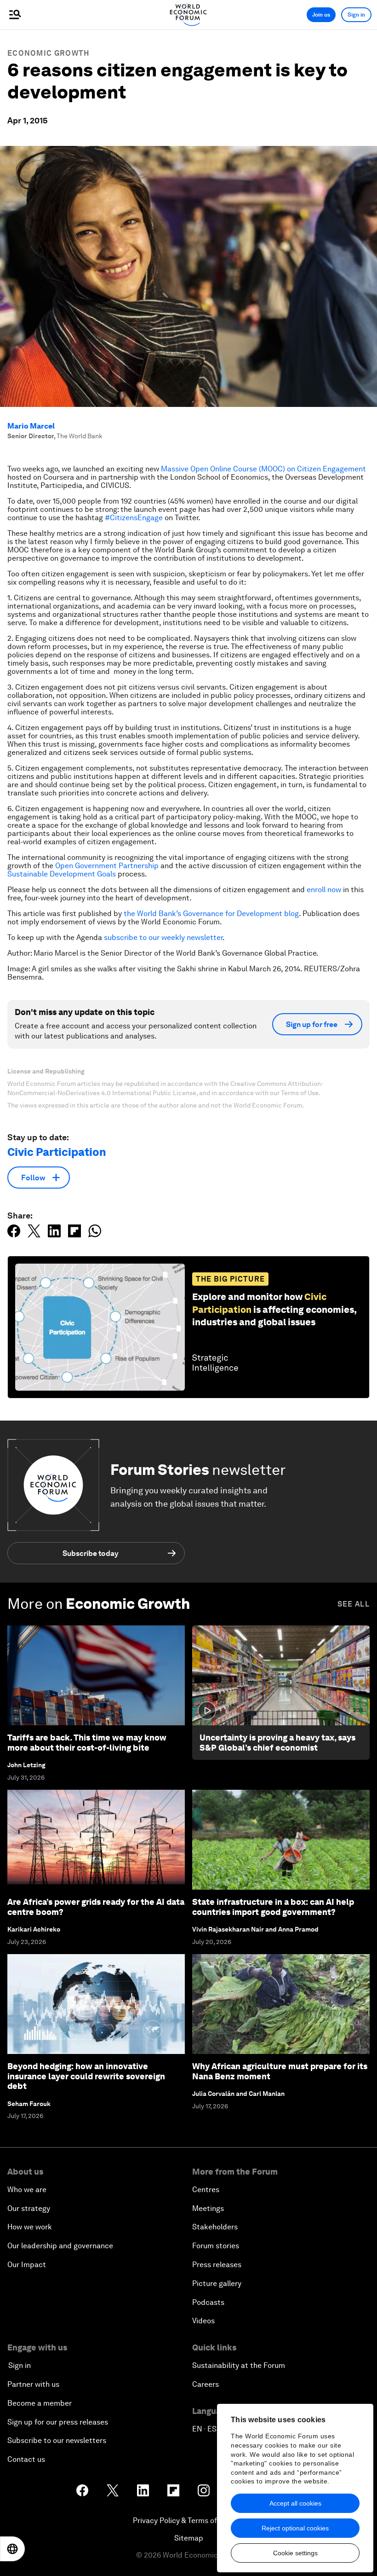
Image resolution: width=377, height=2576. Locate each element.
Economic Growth (49, 53)
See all (354, 1604)
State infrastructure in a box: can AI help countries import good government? (273, 1907)
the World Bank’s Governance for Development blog (211, 914)
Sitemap (189, 2538)
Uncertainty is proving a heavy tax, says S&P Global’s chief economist (277, 1743)
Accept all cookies (295, 2503)
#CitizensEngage (134, 518)
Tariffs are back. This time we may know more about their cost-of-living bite (87, 1743)
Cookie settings (295, 2553)
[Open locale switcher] (12, 2549)
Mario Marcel (31, 426)
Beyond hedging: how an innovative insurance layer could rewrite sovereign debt (86, 2076)
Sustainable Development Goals (62, 874)
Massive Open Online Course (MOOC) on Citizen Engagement (263, 469)
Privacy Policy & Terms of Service (188, 2521)
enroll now (324, 890)
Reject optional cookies (295, 2528)
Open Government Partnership (107, 866)
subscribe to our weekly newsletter (163, 937)
